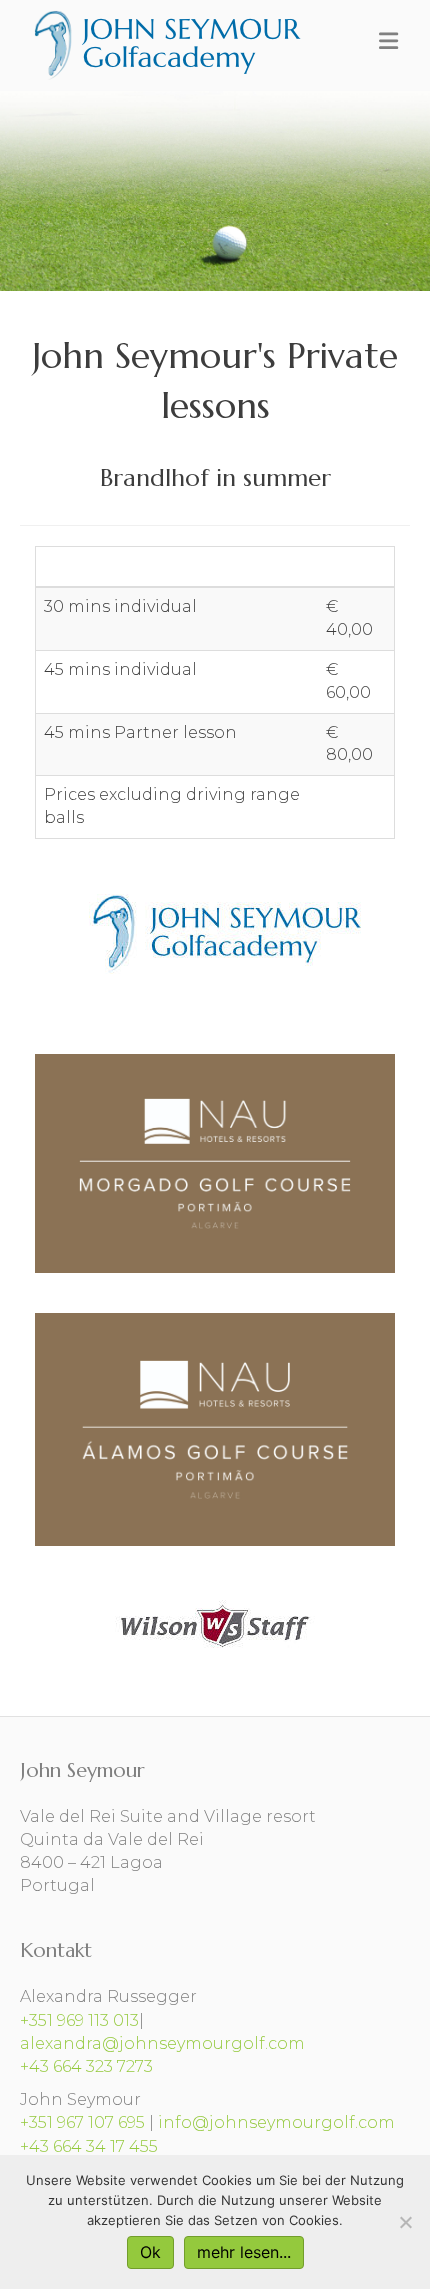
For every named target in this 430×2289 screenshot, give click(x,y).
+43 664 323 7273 (86, 2066)
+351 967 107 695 (82, 2122)
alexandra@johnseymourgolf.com (162, 2043)
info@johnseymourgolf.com (276, 2122)
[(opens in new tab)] (215, 1624)
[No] (405, 2222)
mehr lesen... (244, 2252)
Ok (150, 2252)
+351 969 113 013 (79, 2020)
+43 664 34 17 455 (89, 2146)
